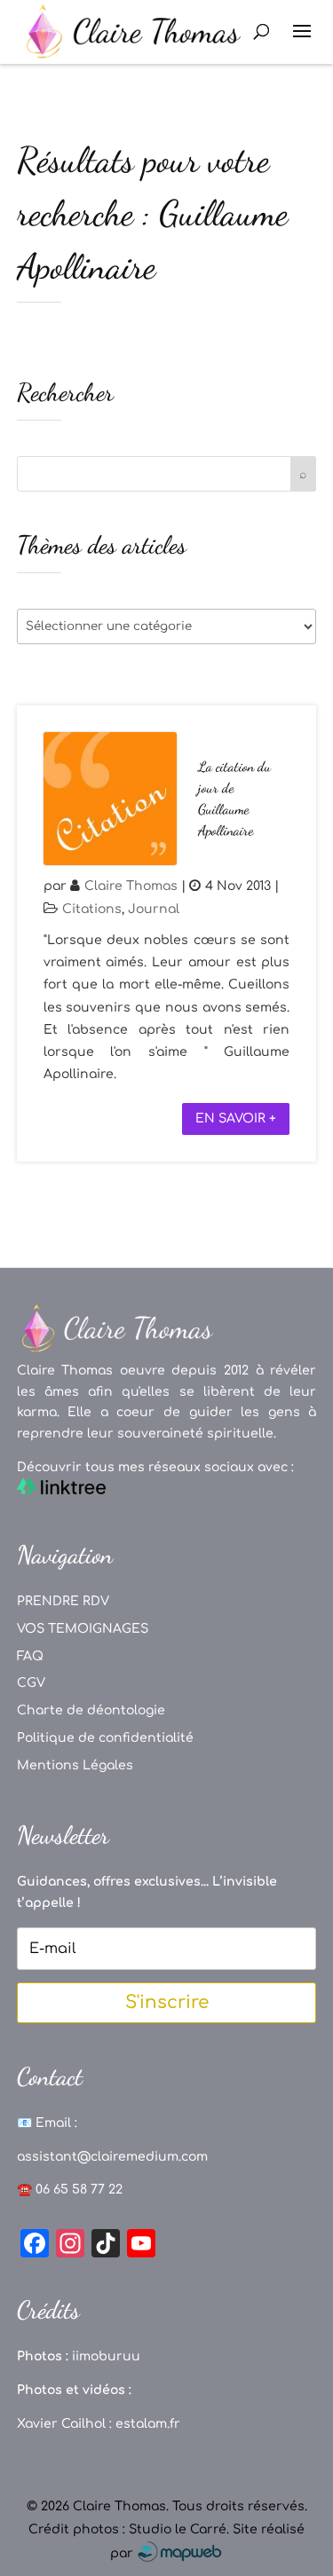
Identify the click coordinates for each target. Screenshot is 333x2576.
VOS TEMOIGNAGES (83, 1629)
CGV (31, 1683)
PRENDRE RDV (63, 1601)
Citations (92, 909)
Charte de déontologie (91, 1710)
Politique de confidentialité (105, 1738)
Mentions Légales (75, 1765)
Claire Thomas (131, 886)
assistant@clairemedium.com (112, 2157)
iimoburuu (106, 2356)
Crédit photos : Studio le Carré (127, 2529)
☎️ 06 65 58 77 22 (70, 2190)
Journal (154, 909)
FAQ (30, 1656)
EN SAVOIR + (236, 1119)
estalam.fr (148, 2424)
